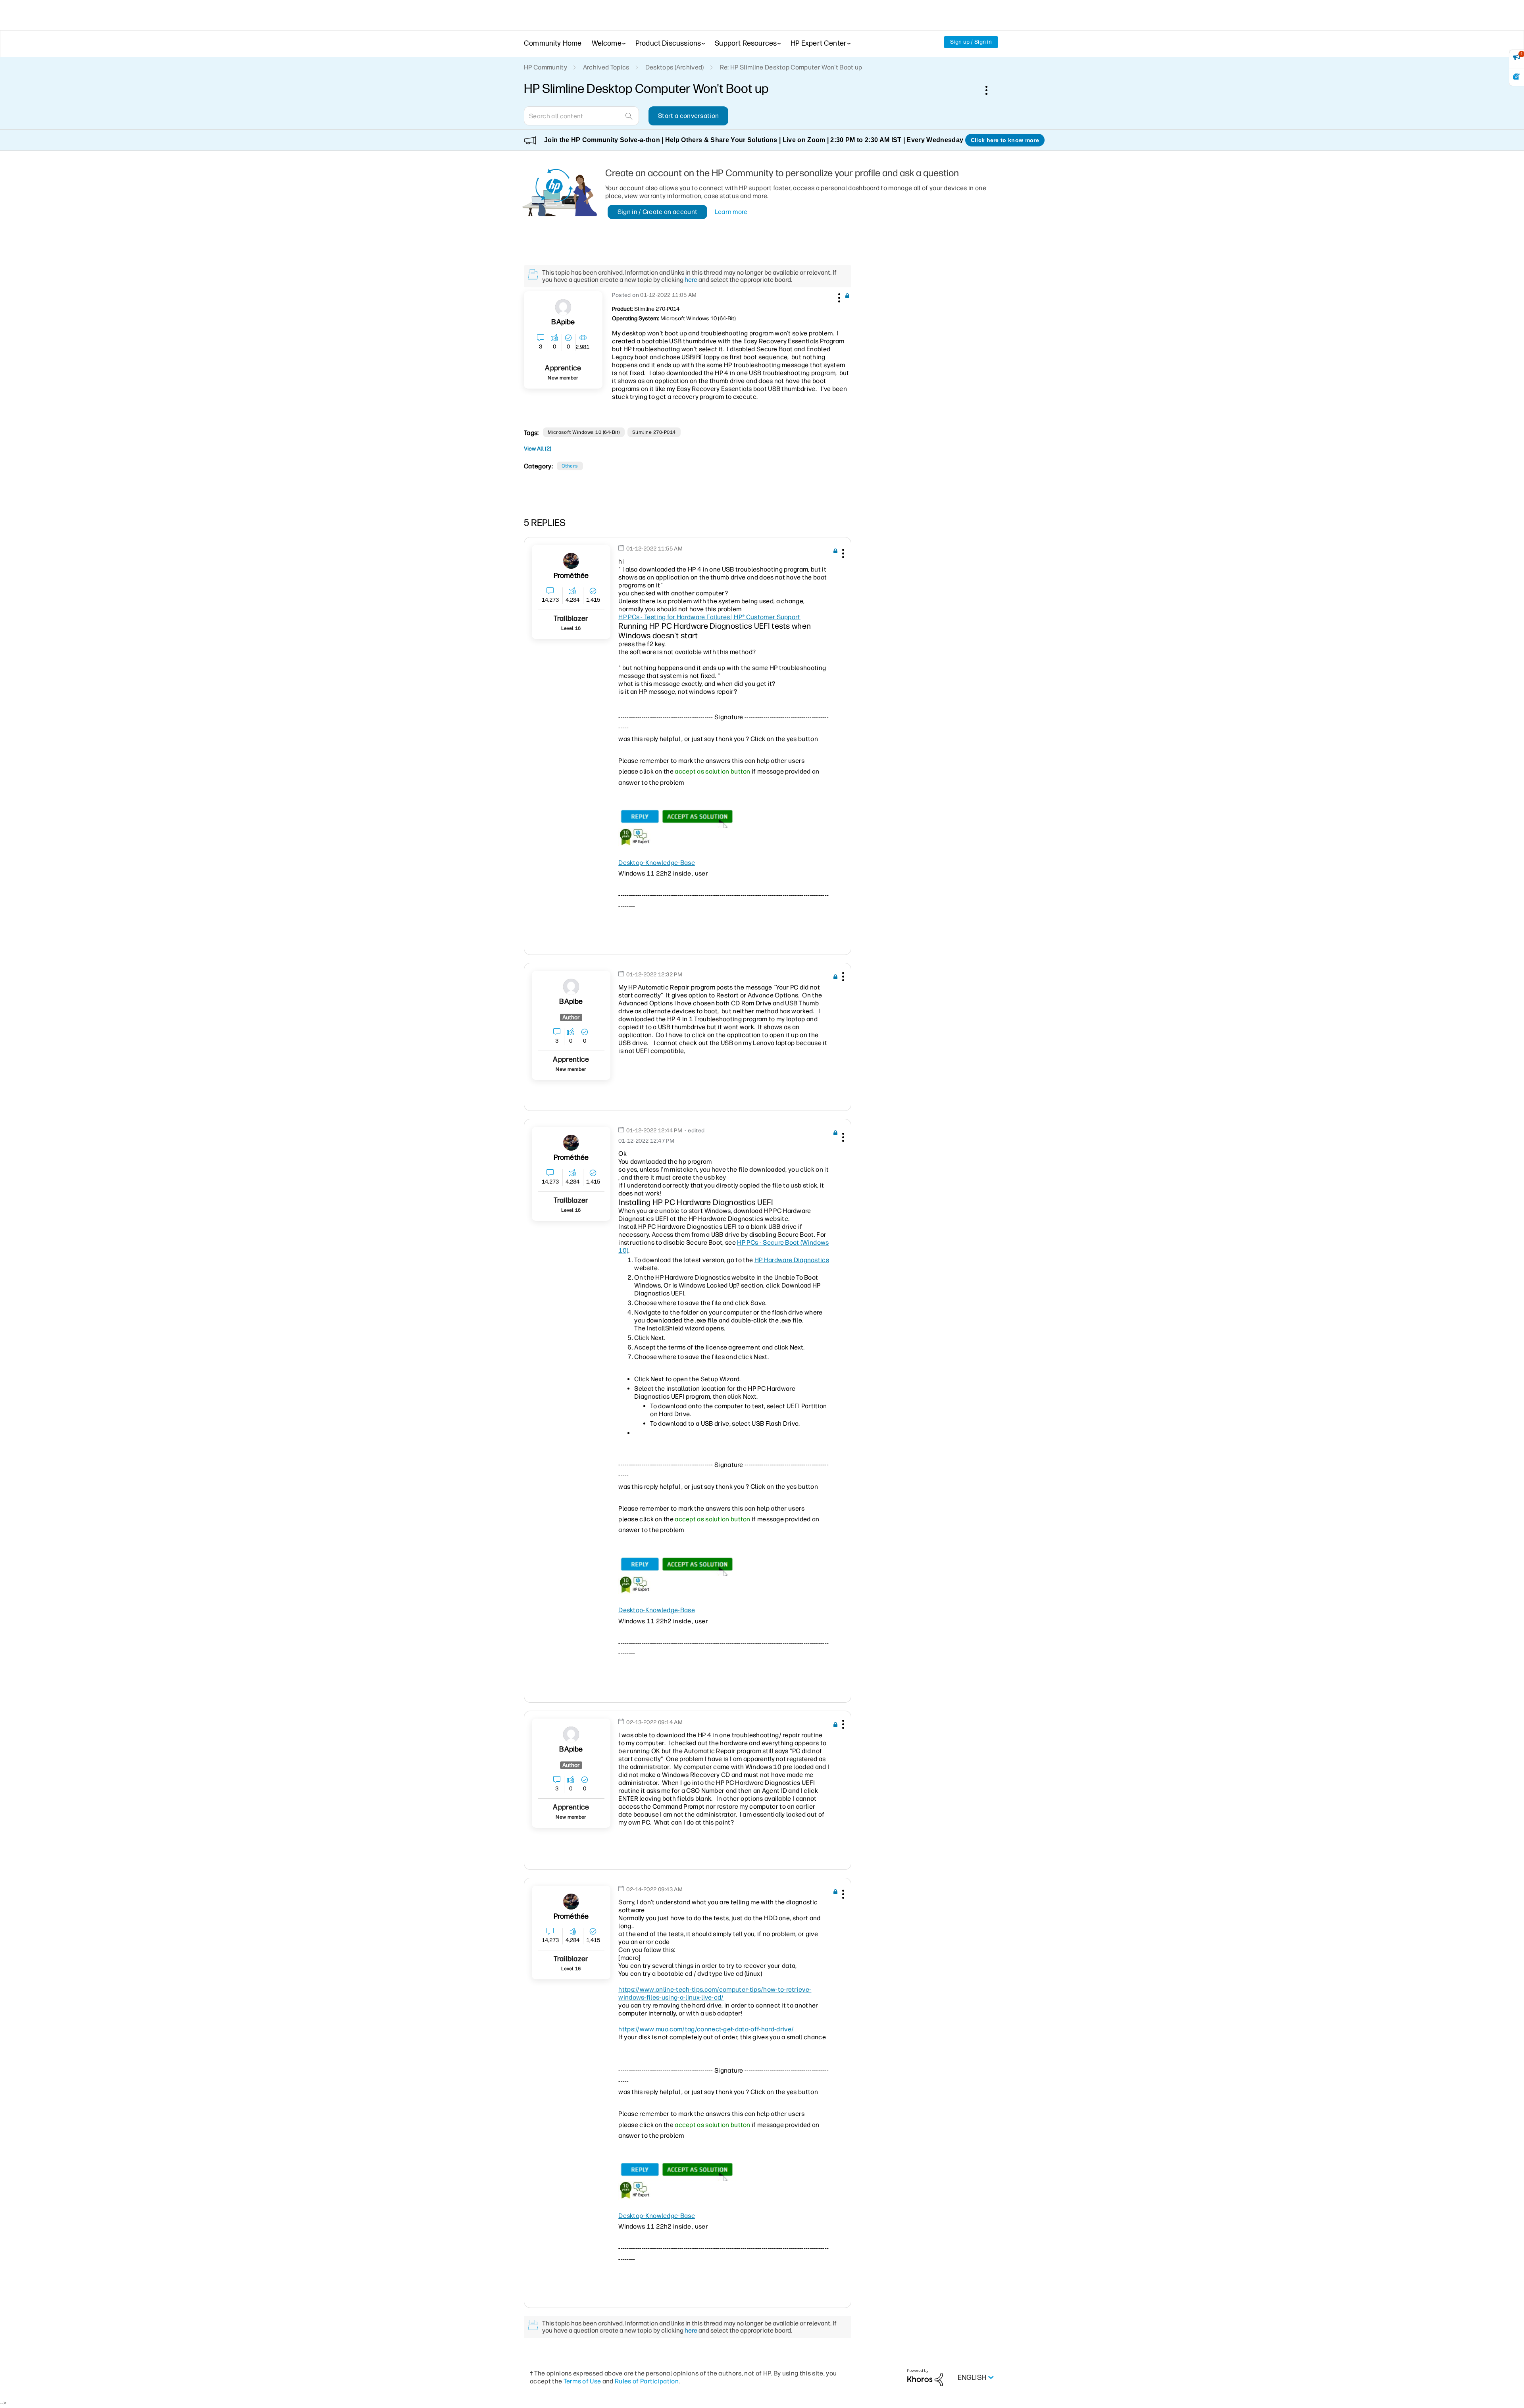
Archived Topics (606, 67)
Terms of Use (582, 2381)
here (691, 280)
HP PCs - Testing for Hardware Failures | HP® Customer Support (709, 617)
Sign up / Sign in (971, 42)
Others (570, 466)
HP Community (546, 67)
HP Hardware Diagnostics (792, 1260)
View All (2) (538, 449)
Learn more (731, 212)
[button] (838, 296)
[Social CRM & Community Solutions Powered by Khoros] (925, 2377)
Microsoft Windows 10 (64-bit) (584, 432)
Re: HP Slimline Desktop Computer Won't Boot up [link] (791, 67)
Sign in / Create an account (658, 212)
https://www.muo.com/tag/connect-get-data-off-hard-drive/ (706, 2029)
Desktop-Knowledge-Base (657, 863)
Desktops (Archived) (675, 67)
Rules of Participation (647, 2381)
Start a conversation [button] (688, 116)
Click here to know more (1005, 140)
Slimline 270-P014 (654, 432)
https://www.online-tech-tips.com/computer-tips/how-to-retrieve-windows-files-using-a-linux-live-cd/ (715, 1993)
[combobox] (581, 116)
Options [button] (991, 90)
